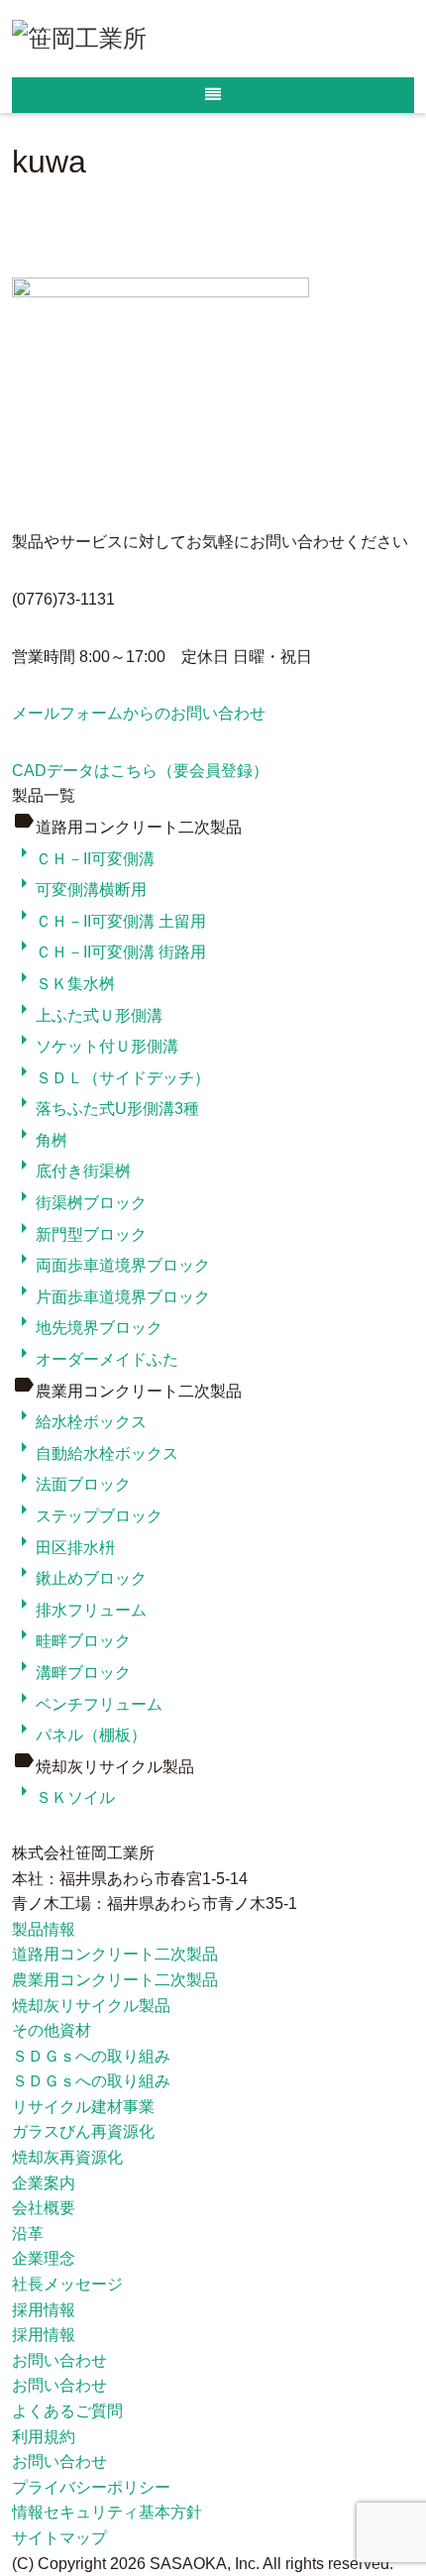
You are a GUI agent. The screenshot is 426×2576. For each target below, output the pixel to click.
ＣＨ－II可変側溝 (83, 859)
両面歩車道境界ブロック (111, 1265)
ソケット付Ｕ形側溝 (95, 1046)
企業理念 (44, 2258)
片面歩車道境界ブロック (111, 1297)
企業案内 (44, 2183)
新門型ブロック (79, 1234)
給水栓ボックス (79, 1422)
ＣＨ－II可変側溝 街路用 (109, 952)
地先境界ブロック (87, 1328)
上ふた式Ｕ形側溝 (87, 1015)
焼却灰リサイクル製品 (91, 2006)
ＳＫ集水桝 (63, 984)
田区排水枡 (63, 1548)
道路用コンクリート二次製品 (115, 1954)
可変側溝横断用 (79, 890)
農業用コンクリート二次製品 (115, 1980)
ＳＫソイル (63, 1797)
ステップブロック (87, 1516)
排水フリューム (79, 1610)
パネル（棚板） (79, 1735)
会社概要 (44, 2208)
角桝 (40, 1140)
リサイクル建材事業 (83, 2107)
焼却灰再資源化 (67, 2157)
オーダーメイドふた (95, 1359)
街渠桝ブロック (79, 1203)
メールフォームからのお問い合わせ (139, 713)
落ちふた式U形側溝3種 (106, 1109)
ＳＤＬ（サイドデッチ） (111, 1078)
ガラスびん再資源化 (83, 2131)
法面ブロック (71, 1484)
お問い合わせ (59, 2360)
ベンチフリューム (87, 1704)
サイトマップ (59, 2538)
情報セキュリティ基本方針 (107, 2512)
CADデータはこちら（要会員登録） (140, 771)
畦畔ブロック (71, 1641)
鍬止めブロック (79, 1578)
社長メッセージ (67, 2284)
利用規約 (44, 2437)
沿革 (28, 2234)
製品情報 (44, 1929)
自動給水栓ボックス (95, 1454)
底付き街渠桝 (71, 1171)
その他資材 (52, 2030)
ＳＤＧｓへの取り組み (91, 2056)
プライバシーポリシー (91, 2487)
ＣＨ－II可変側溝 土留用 (109, 921)
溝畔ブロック (71, 1673)
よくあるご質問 (67, 2411)
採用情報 (44, 2310)
